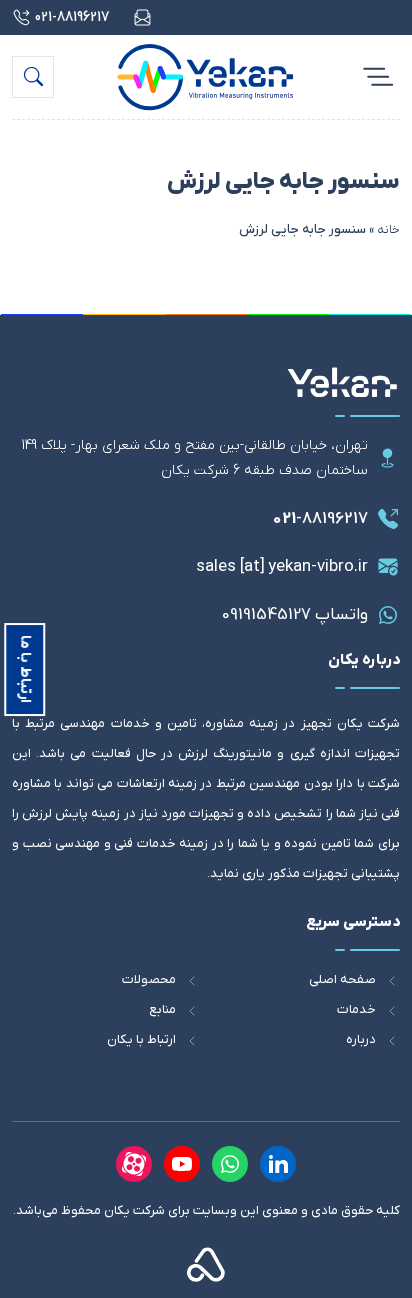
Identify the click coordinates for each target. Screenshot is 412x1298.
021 (320, 519)
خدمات (356, 1009)
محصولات (149, 979)
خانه (388, 229)
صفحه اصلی (342, 979)
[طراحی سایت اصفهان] (206, 1263)
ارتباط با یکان (141, 1039)
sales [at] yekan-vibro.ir (282, 567)
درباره (361, 1039)
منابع (162, 1009)
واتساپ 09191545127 (295, 615)
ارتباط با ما (25, 669)
